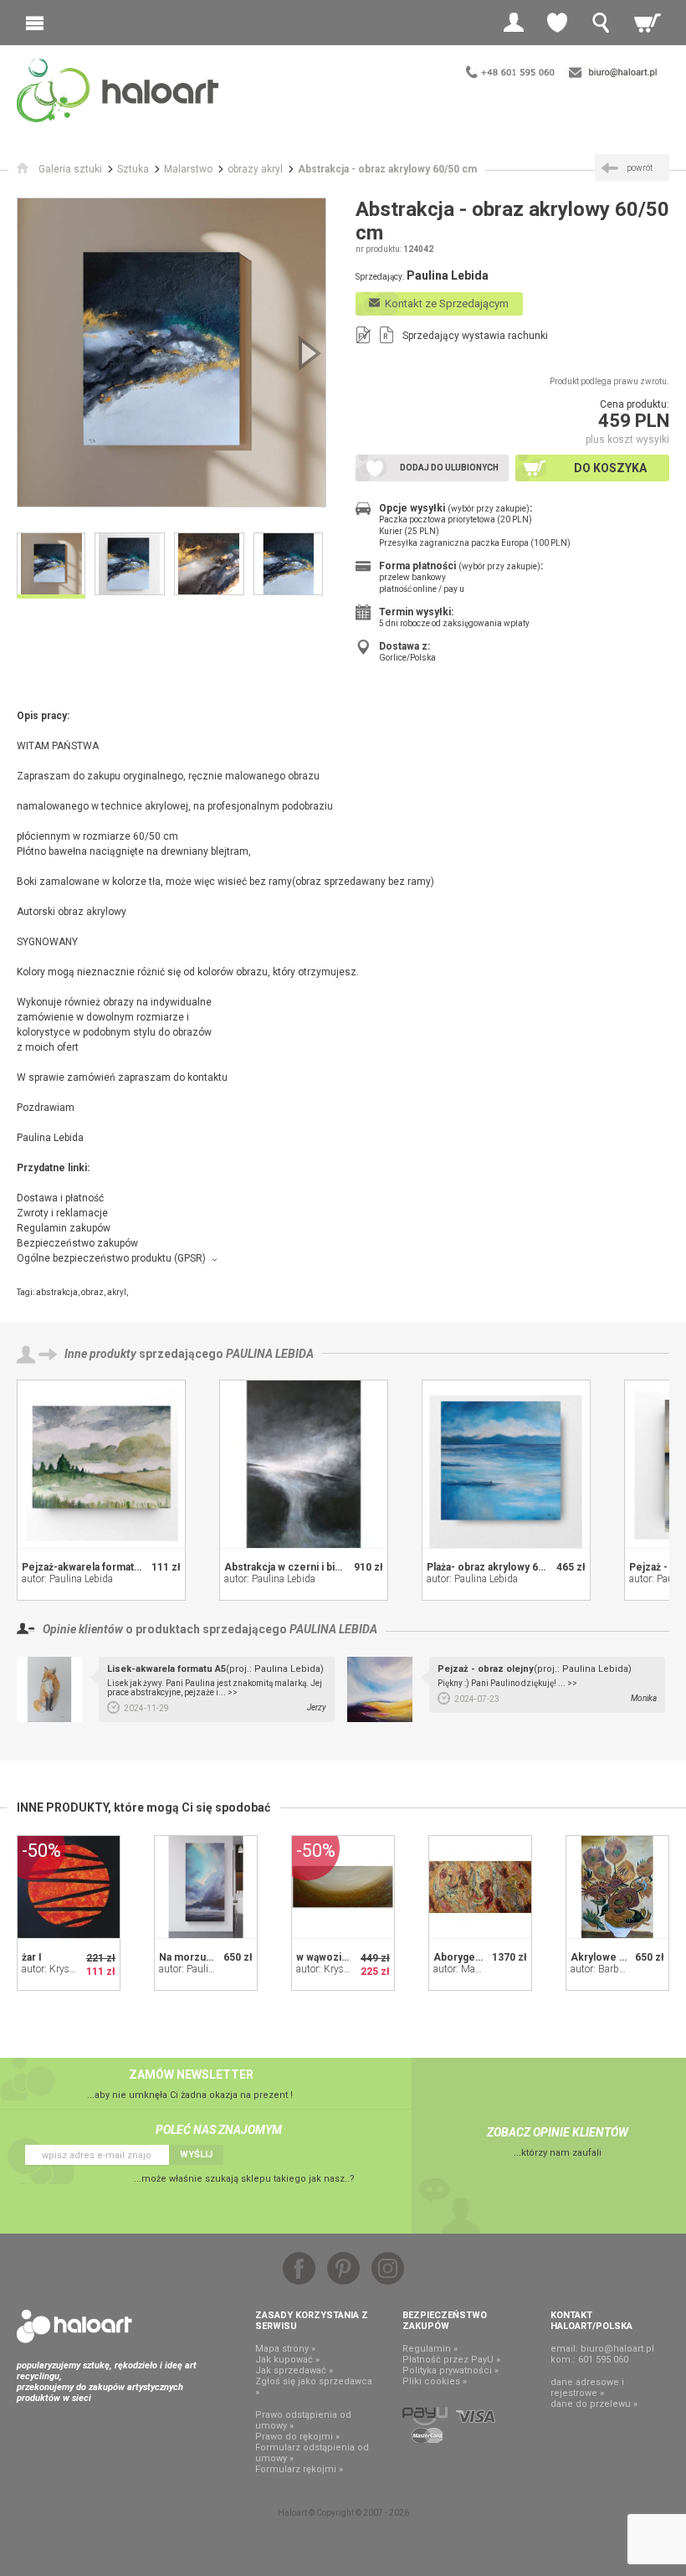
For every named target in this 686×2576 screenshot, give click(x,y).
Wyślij (196, 2154)
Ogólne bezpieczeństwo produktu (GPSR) (111, 1258)
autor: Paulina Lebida (67, 1579)
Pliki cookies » (435, 2381)
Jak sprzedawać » (294, 2370)
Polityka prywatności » (451, 2370)
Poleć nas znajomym (219, 2130)
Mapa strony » (285, 2349)
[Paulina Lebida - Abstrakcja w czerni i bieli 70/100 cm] (304, 1464)
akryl (117, 1292)
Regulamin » (430, 2349)
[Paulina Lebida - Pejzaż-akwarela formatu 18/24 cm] (101, 1464)
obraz (92, 1292)
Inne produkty (100, 1354)
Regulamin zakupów (64, 1228)
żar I (32, 1957)
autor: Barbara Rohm (616, 1969)
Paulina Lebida (270, 1354)
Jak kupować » (287, 2360)
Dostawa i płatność (60, 1198)
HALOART (74, 2327)
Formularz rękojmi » (299, 2469)
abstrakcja (57, 1292)
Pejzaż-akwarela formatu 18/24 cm (104, 1567)
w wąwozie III (328, 1957)
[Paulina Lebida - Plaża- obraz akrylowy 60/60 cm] (506, 1464)
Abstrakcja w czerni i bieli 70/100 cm (312, 1567)
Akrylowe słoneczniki (623, 1957)
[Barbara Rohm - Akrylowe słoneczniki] (617, 1887)
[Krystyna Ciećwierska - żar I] (69, 1887)
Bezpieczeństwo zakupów (77, 1243)
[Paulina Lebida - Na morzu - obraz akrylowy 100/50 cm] (206, 1887)
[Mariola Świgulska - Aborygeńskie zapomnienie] (480, 1887)
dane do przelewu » (594, 2404)
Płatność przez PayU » (451, 2360)
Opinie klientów (83, 1629)
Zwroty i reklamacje (62, 1213)
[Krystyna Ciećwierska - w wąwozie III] (343, 1887)
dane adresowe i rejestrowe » (587, 2388)
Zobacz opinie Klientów (558, 2132)
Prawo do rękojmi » (297, 2437)
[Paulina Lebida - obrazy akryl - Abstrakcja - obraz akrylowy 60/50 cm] (171, 352)
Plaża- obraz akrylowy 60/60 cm (502, 1567)
